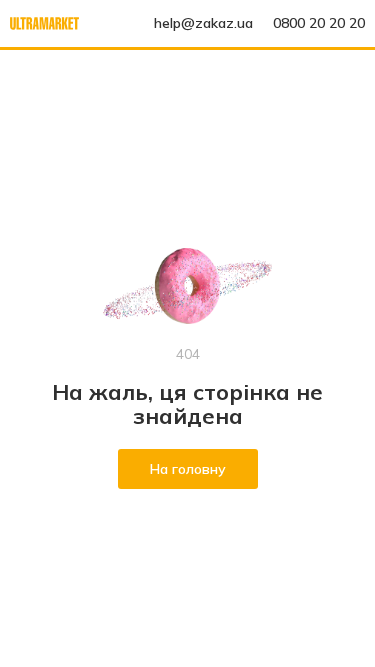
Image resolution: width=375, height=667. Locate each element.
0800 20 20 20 (319, 23)
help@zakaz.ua (203, 23)
